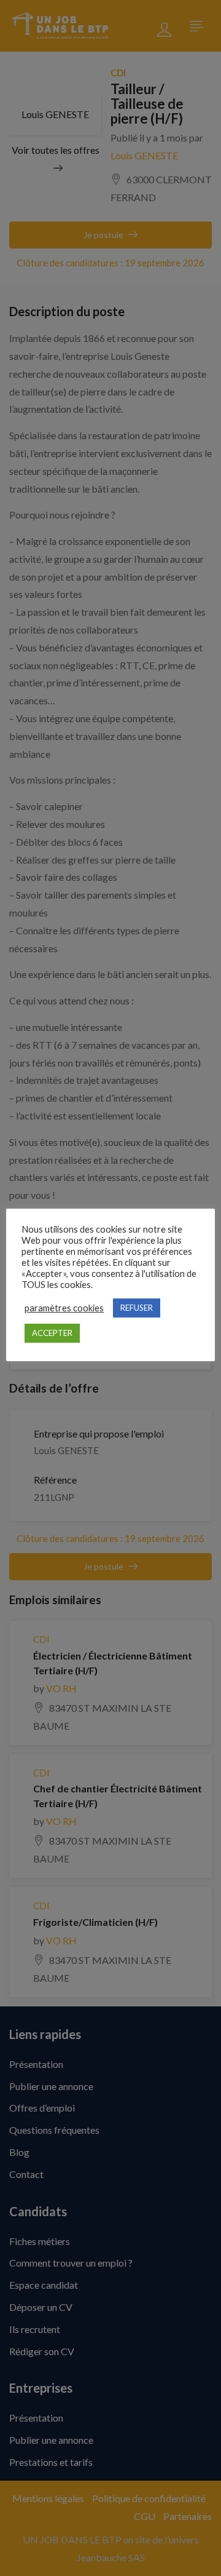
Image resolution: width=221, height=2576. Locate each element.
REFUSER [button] (137, 1308)
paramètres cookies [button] (64, 1308)
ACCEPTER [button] (52, 1333)
